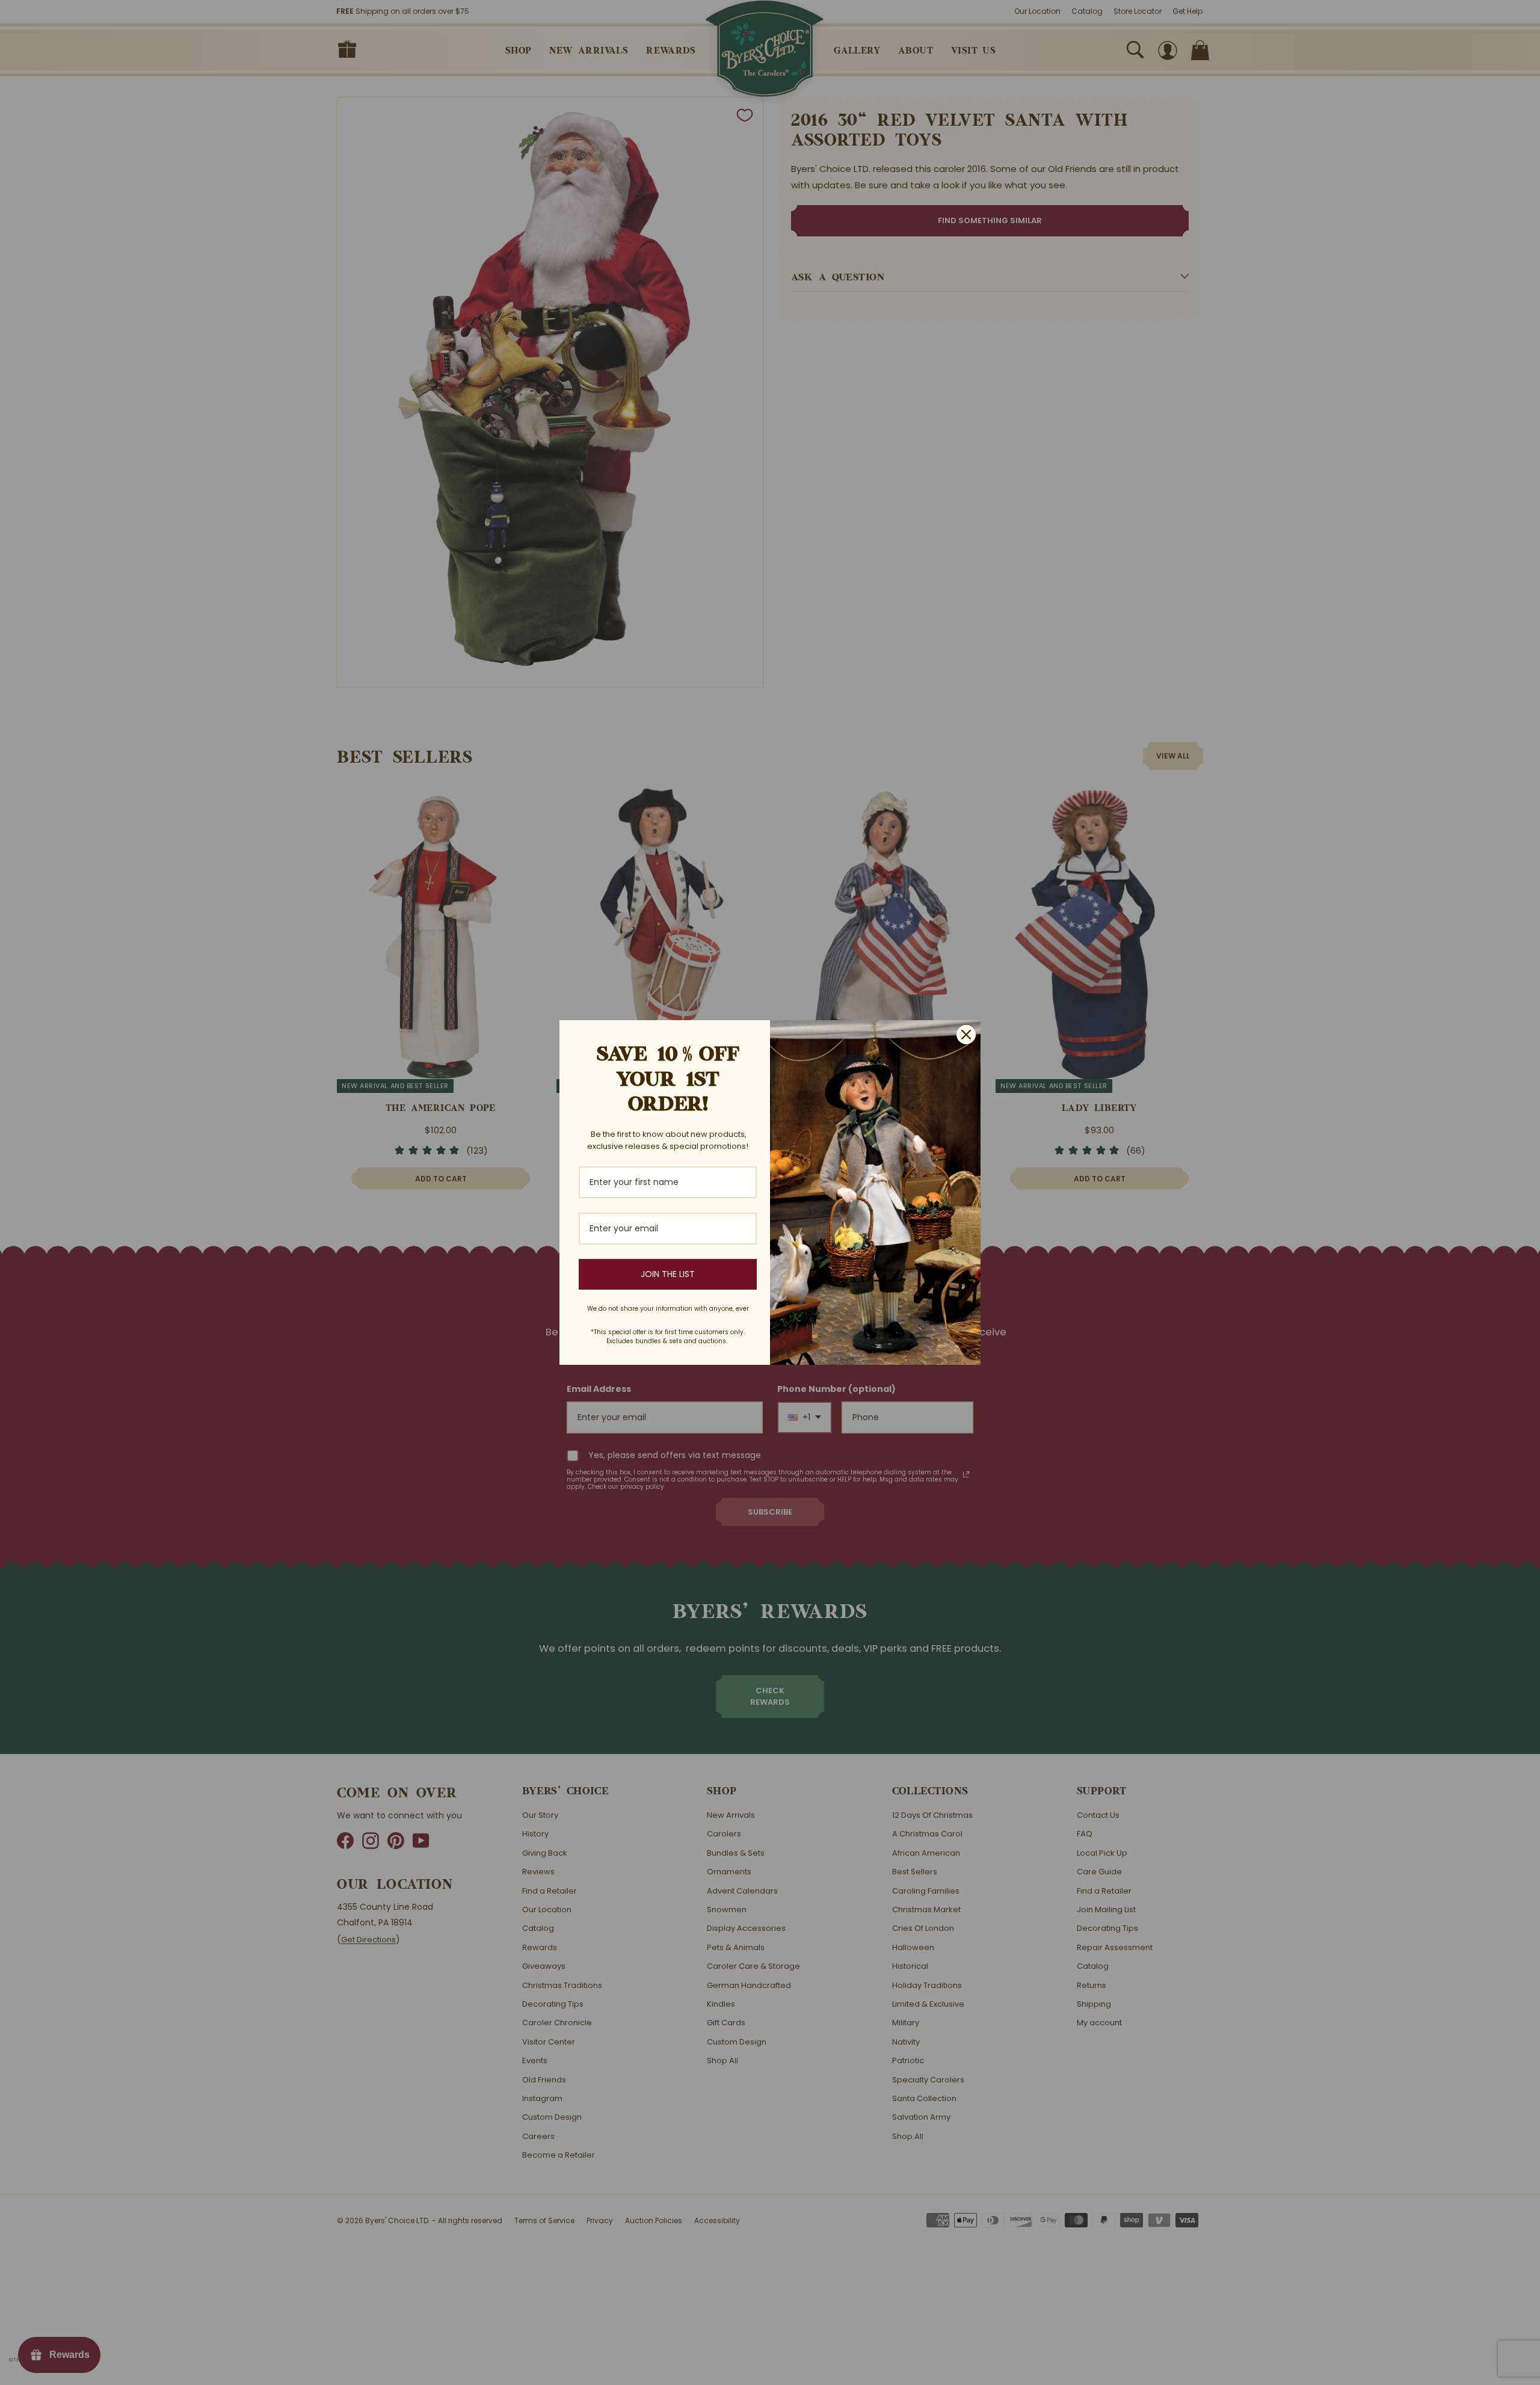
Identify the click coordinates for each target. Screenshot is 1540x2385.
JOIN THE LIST (668, 1274)
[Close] (966, 1035)
